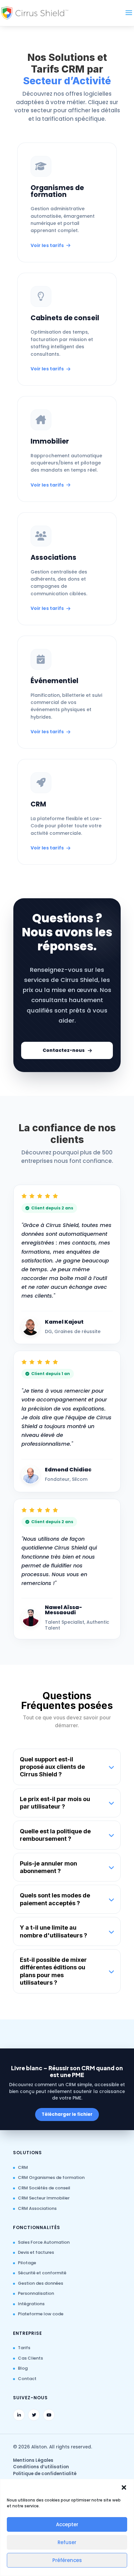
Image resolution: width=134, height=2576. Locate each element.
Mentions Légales (33, 2460)
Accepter (67, 2524)
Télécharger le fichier (67, 2114)
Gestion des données (40, 2283)
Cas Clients (30, 2358)
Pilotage (27, 2263)
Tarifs (24, 2348)
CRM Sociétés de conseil (44, 2188)
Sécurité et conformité (42, 2273)
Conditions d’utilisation (41, 2467)
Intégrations (31, 2304)
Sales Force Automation (44, 2242)
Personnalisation (36, 2293)
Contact (27, 2379)
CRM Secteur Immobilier (44, 2198)
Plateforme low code (41, 2314)
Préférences (67, 2560)
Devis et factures (36, 2252)
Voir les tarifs (47, 245)
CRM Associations (37, 2208)
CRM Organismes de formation (51, 2177)
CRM (23, 2167)
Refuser (67, 2542)
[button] (124, 2487)
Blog (23, 2368)
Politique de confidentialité (45, 2474)
